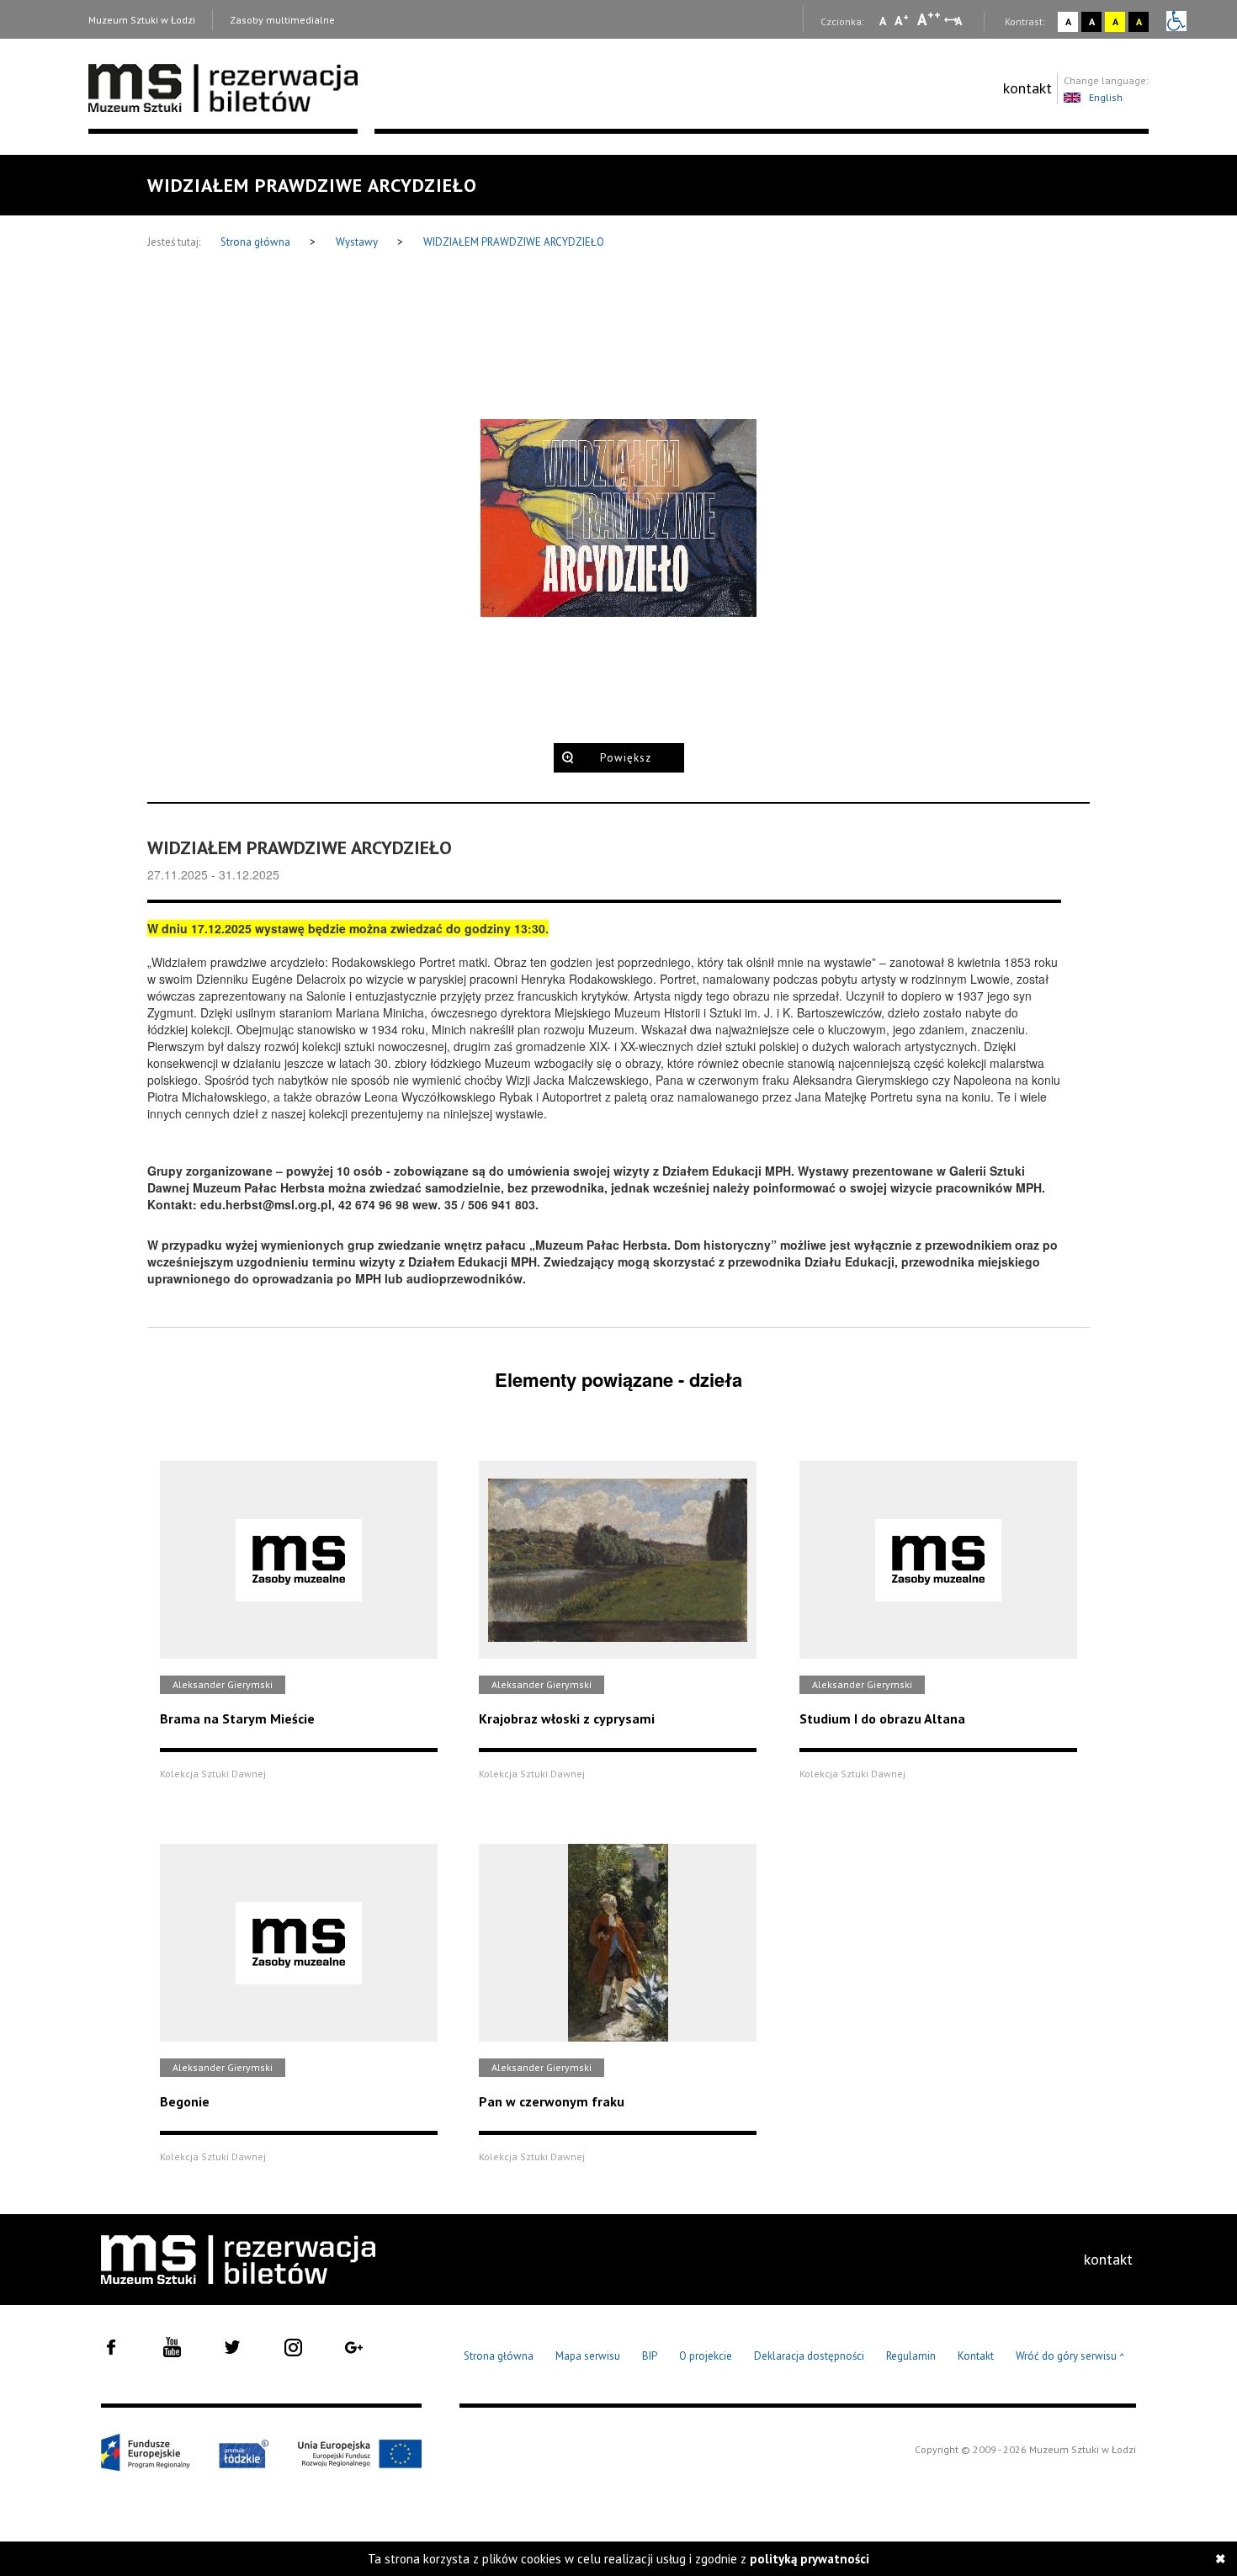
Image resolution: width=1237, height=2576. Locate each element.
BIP (650, 2356)
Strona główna (257, 242)
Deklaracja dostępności (809, 2356)
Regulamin (911, 2356)
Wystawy (358, 242)
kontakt (1027, 88)
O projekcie (706, 2356)
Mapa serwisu (588, 2356)
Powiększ (626, 758)
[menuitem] (1027, 88)
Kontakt (976, 2356)
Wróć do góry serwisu (1070, 2357)
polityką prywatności (810, 2559)
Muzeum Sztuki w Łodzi (142, 20)
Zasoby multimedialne (282, 20)
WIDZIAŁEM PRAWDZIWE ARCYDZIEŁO (514, 242)
